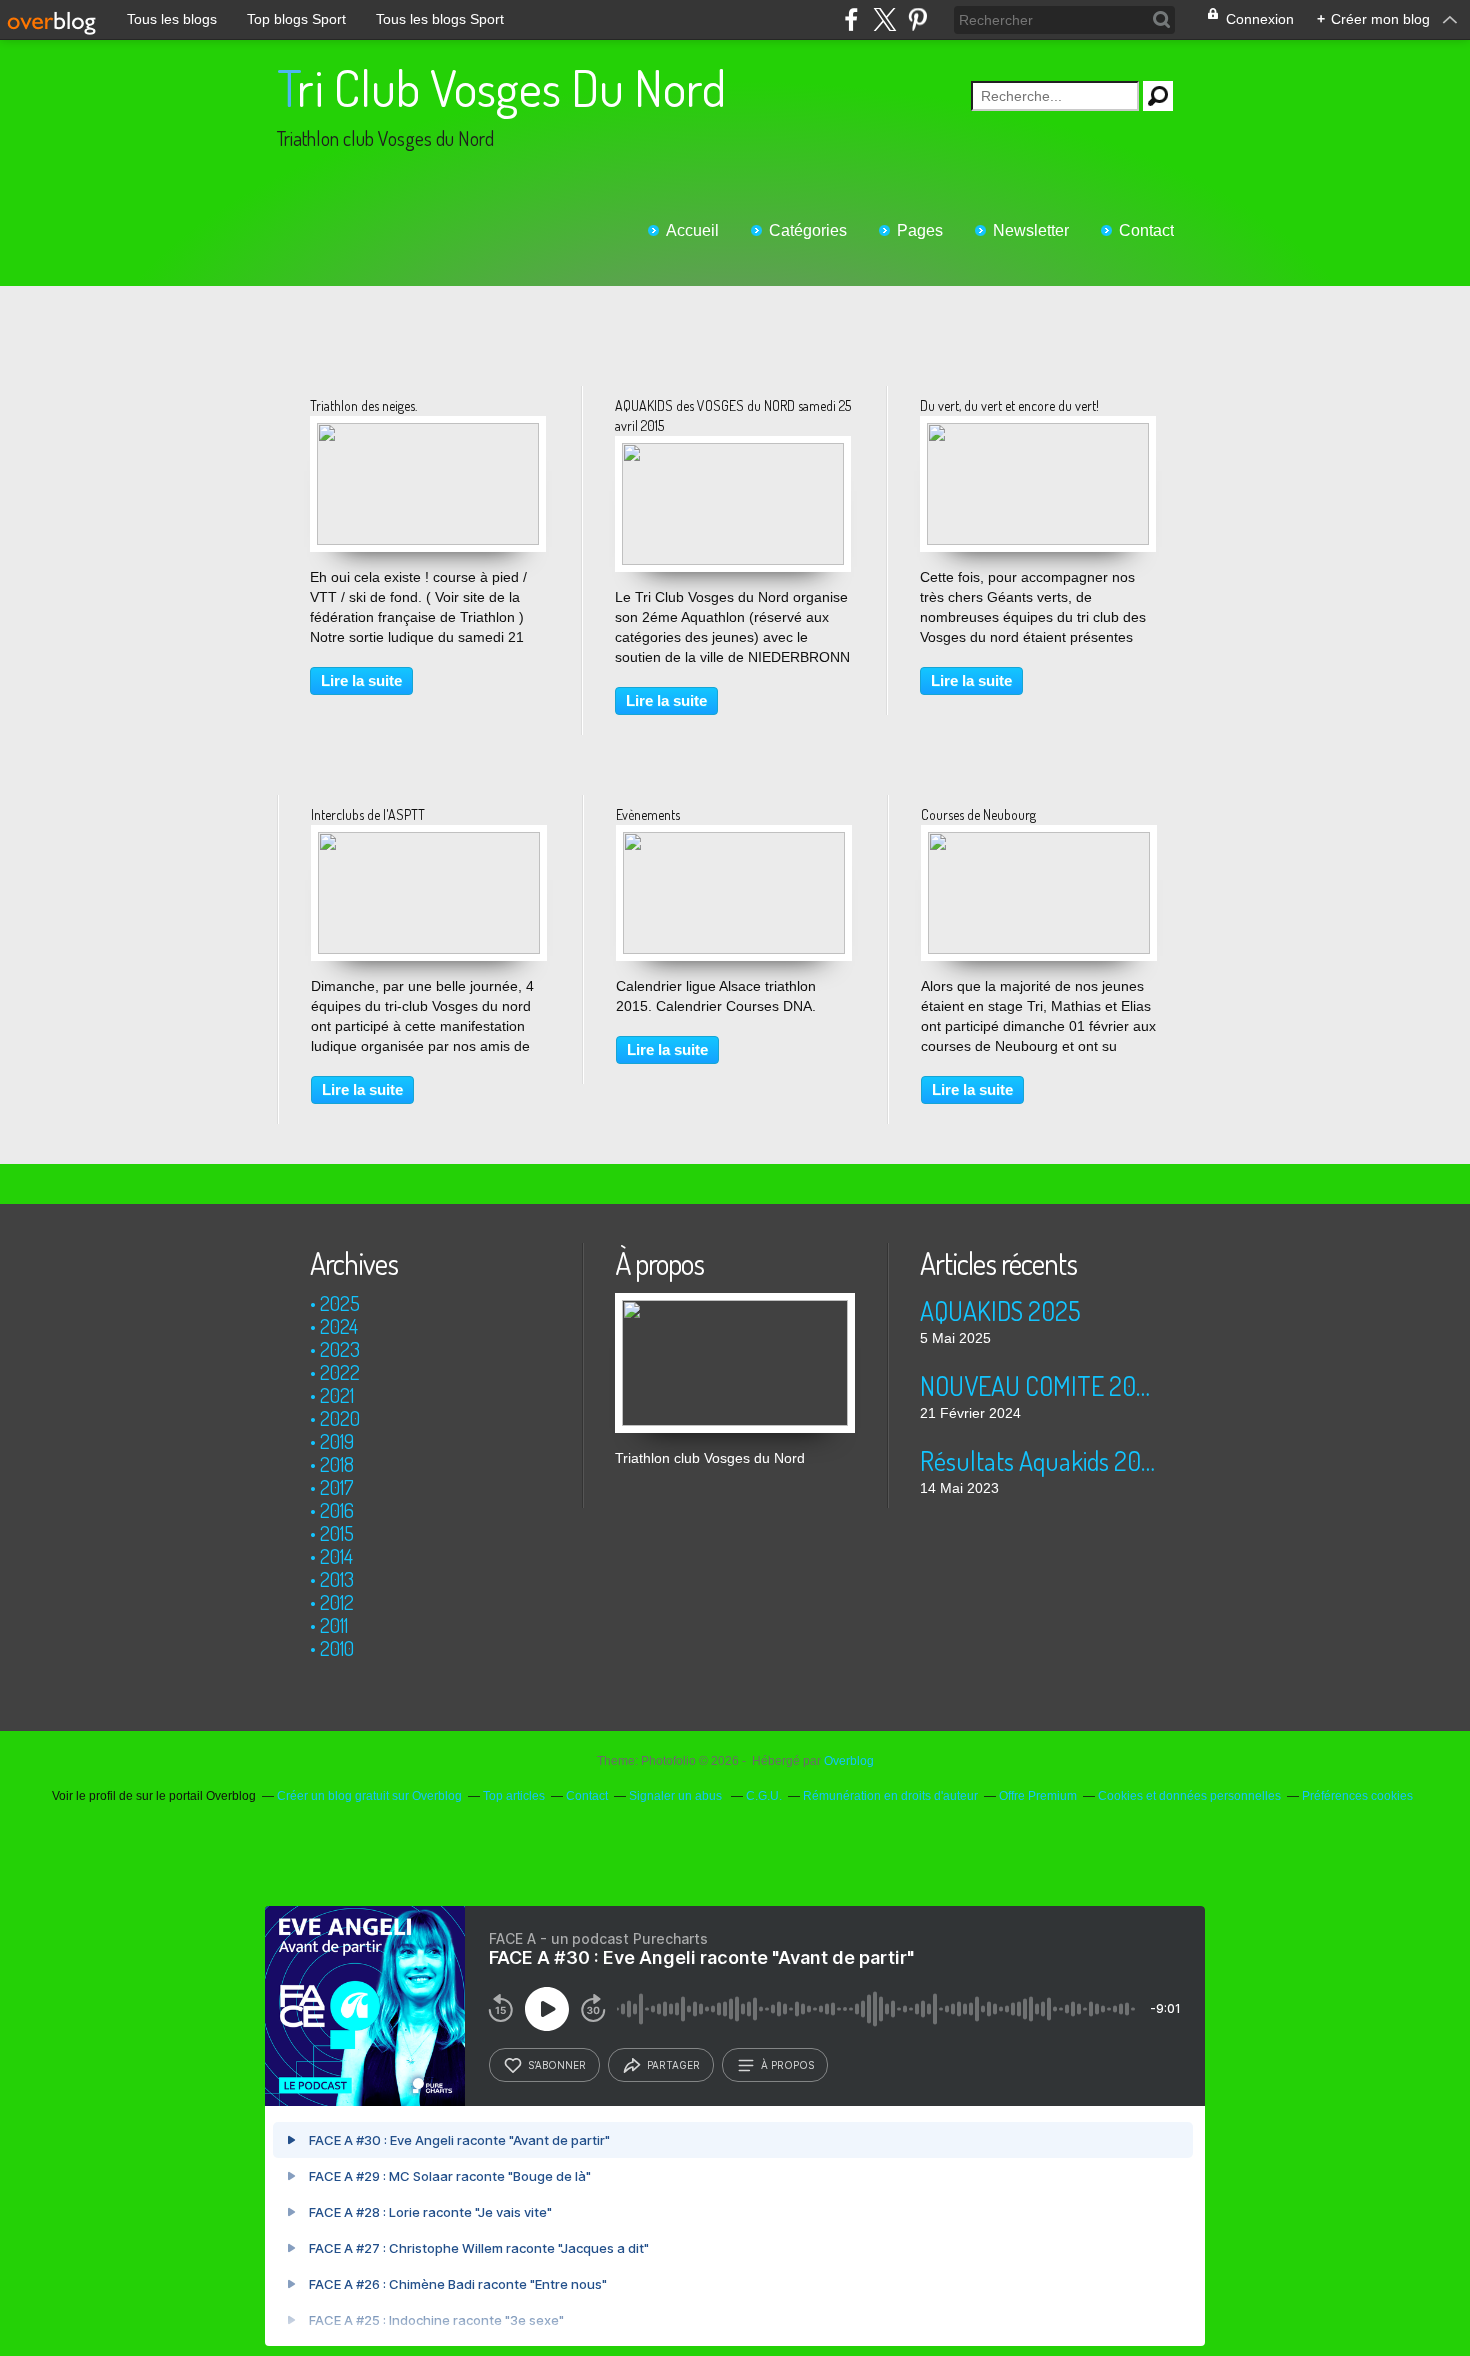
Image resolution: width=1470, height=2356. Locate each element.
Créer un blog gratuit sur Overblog (369, 1796)
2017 (337, 1487)
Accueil (692, 230)
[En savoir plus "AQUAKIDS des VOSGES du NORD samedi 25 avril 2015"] (733, 453)
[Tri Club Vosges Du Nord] (735, 1303)
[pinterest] (917, 19)
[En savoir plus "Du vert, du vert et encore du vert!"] (1038, 433)
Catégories (808, 230)
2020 (340, 1418)
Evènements (648, 814)
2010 (337, 1648)
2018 (337, 1464)
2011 (334, 1625)
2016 (337, 1510)
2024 (339, 1326)
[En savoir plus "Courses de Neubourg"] (1039, 842)
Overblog (849, 1761)
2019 (337, 1441)
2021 (337, 1395)
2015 (337, 1533)
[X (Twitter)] (884, 19)
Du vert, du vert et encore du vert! (1009, 405)
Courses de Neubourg (978, 814)
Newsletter (1031, 230)
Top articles (514, 1796)
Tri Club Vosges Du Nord (501, 87)
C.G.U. (764, 1796)
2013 (337, 1579)
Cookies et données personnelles (1189, 1796)
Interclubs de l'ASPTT (368, 814)
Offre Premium (1038, 1796)
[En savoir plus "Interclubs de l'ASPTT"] (429, 842)
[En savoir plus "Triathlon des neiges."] (428, 433)
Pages (920, 230)
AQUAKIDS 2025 (1000, 1310)
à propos (787, 2065)
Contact (1146, 230)
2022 (340, 1372)
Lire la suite (361, 680)
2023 (340, 1349)
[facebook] (851, 19)
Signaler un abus (677, 1796)
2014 (336, 1556)
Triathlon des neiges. (363, 405)
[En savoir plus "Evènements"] (734, 842)
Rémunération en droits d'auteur (890, 1796)
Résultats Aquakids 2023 (1039, 1460)
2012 (337, 1602)
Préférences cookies (1357, 1796)
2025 (340, 1303)
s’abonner (557, 2065)
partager (673, 2065)
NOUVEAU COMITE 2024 (1039, 1385)
